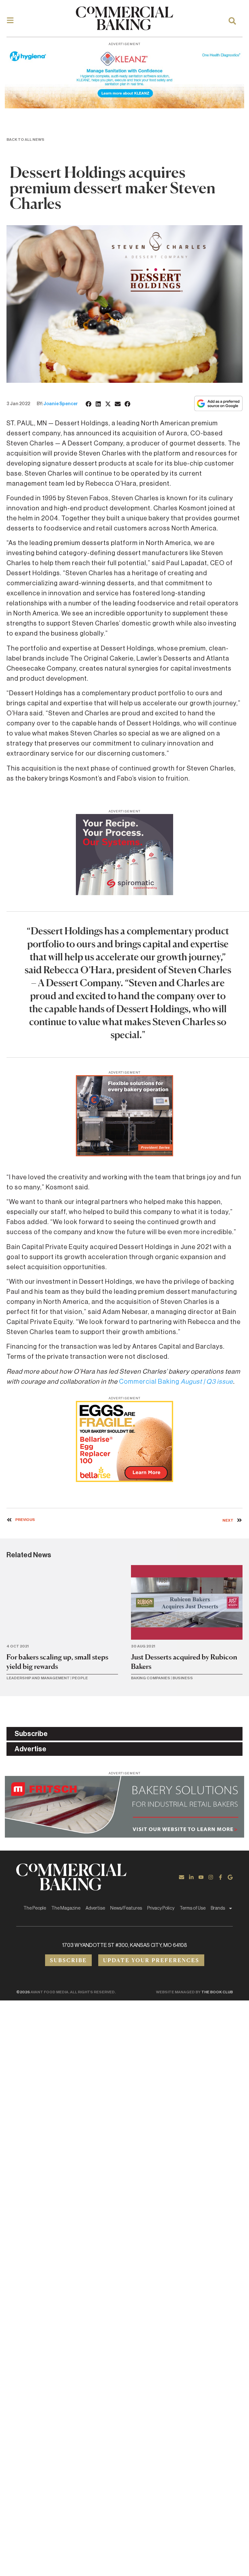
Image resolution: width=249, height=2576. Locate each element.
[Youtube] (201, 1877)
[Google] (230, 1877)
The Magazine (66, 1908)
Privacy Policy (161, 1908)
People (80, 1678)
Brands (218, 1908)
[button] (89, 404)
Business (183, 1678)
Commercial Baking (176, 1382)
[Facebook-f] (220, 1877)
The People (35, 1908)
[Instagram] (211, 1877)
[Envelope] (182, 1877)
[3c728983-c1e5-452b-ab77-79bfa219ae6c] (124, 893)
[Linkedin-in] (191, 1877)
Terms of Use (193, 1908)
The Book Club (217, 1992)
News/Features (126, 1908)
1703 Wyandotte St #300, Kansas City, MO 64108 (125, 1945)
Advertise (95, 1908)
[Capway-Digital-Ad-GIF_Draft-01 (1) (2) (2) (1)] (124, 1154)
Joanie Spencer (61, 404)
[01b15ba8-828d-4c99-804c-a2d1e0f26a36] (124, 1836)
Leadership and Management (38, 1678)
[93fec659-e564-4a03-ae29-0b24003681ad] (124, 106)
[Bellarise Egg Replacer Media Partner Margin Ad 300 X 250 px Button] (124, 1480)
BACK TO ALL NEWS (25, 140)
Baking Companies (151, 1678)
